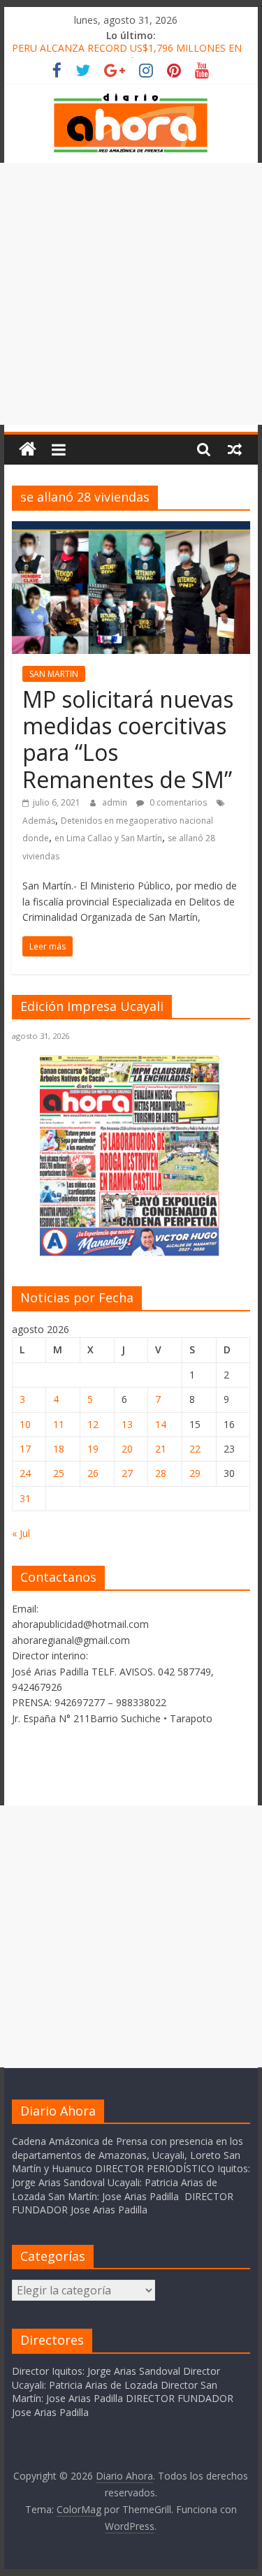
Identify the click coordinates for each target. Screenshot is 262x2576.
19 (93, 1449)
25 (59, 1473)
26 (93, 1473)
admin (116, 802)
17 (25, 1449)
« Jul (21, 1533)
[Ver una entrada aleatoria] (235, 449)
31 (25, 1498)
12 (93, 1424)
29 (195, 1473)
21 (161, 1449)
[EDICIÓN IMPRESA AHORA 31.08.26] (131, 1254)
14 (161, 1424)
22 (195, 1449)
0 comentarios (177, 802)
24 (25, 1473)
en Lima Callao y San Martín (108, 838)
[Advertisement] (131, 294)
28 (161, 1473)
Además (39, 821)
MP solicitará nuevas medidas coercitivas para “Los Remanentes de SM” (128, 739)
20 (127, 1449)
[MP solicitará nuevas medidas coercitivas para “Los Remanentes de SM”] (131, 530)
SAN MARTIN (54, 674)
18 (59, 1449)
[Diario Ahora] (28, 450)
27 (127, 1473)
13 (127, 1424)
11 (59, 1424)
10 (25, 1424)
